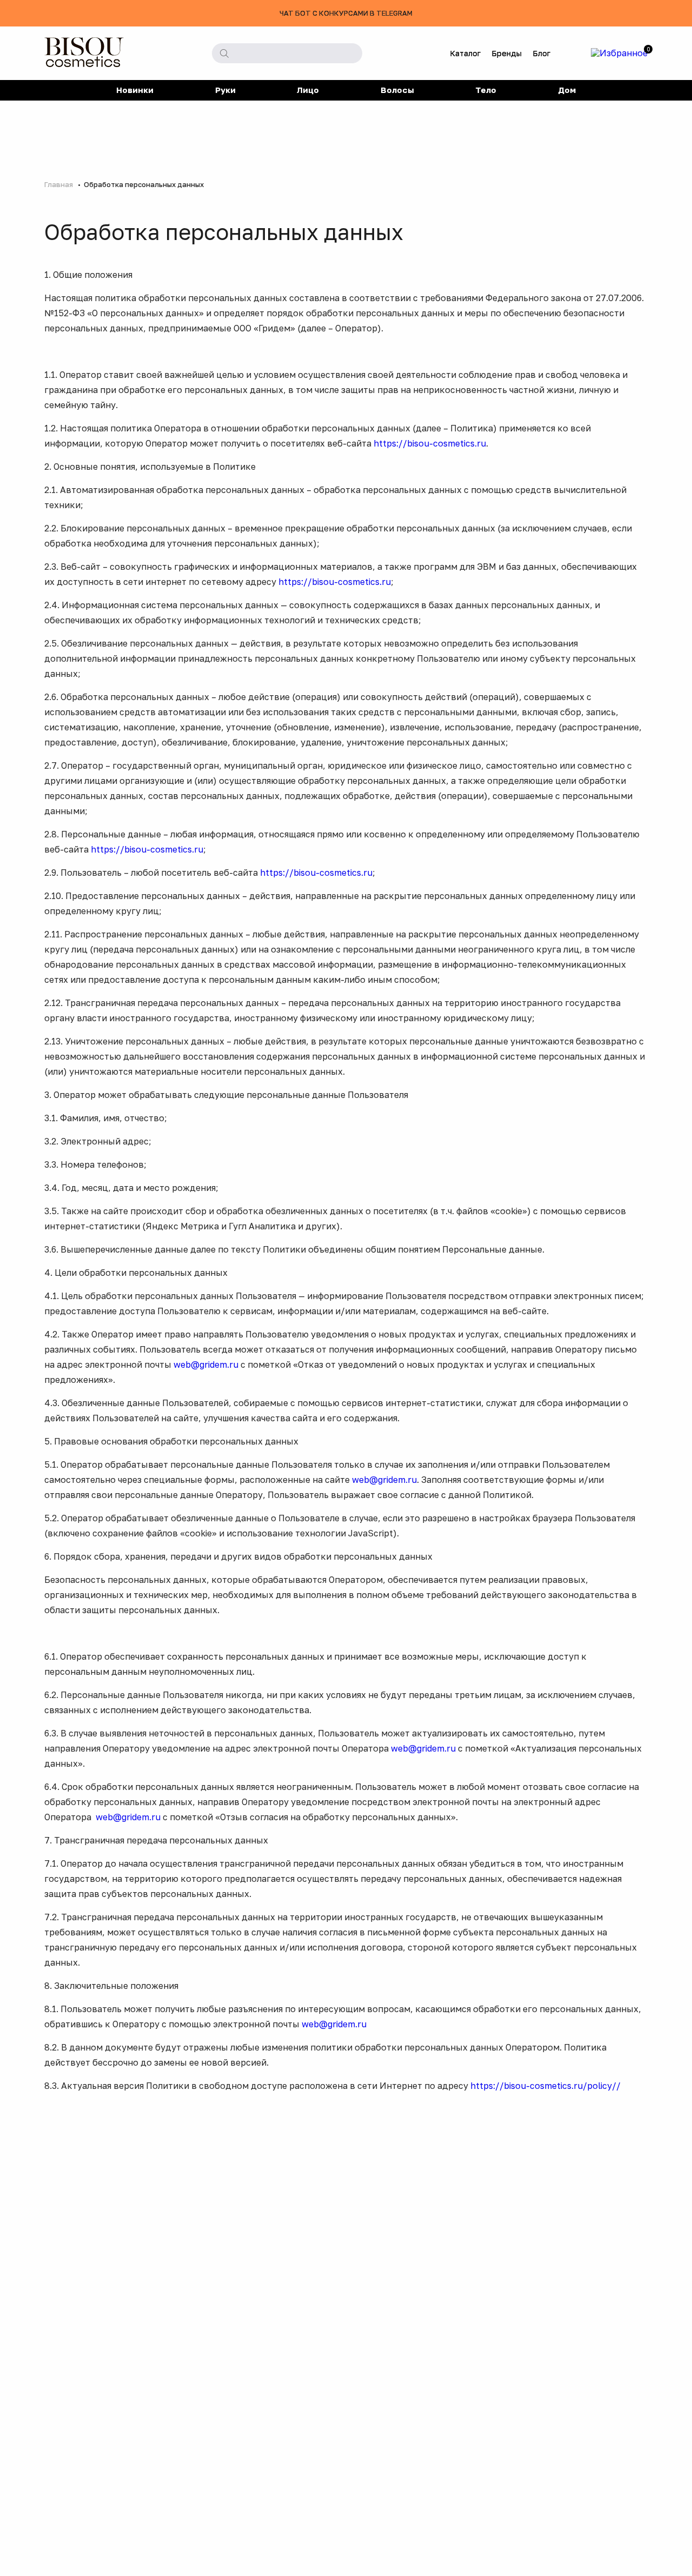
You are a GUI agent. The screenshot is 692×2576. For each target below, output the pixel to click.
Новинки (135, 90)
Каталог (465, 53)
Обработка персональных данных (144, 184)
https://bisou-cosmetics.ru (430, 443)
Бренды (507, 53)
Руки (225, 90)
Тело (486, 90)
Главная (59, 184)
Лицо (308, 90)
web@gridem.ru (206, 1364)
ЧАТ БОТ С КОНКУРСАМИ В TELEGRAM (346, 13)
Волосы (397, 90)
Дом (567, 90)
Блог (541, 53)
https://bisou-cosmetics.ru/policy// (545, 2086)
